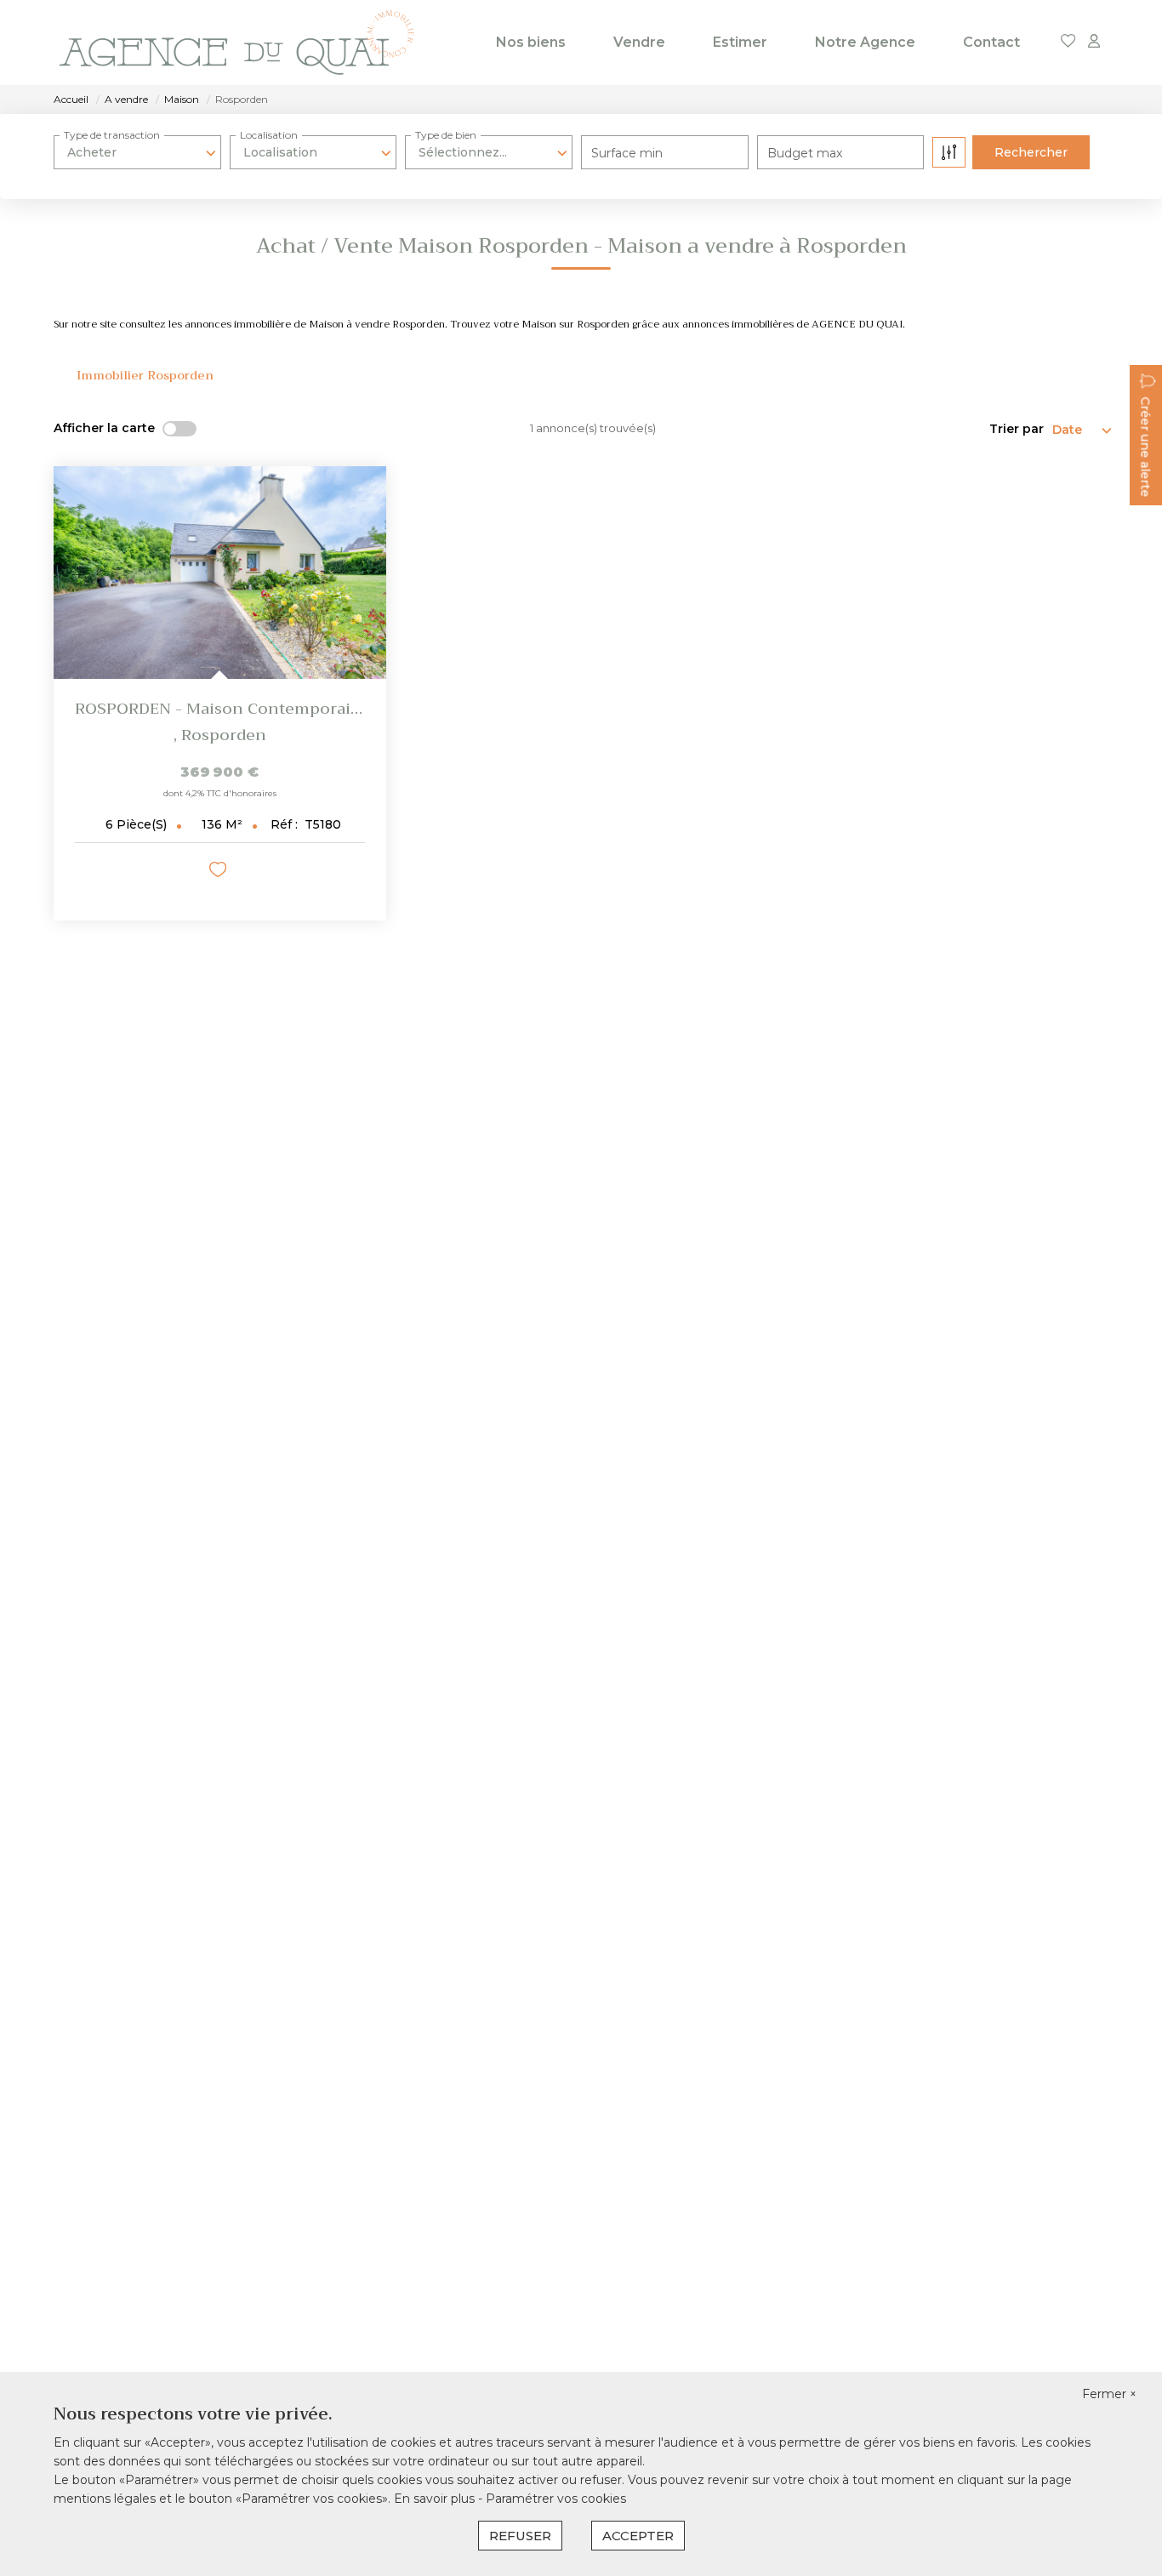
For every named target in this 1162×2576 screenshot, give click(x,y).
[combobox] (137, 152)
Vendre (639, 42)
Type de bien (446, 135)
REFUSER (520, 2536)
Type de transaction (112, 135)
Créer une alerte (1145, 447)
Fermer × (1109, 2394)
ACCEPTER (638, 2536)
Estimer (740, 42)
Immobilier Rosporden (145, 375)
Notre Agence (865, 42)
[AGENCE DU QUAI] (236, 43)
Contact (991, 42)
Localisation (269, 135)
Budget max (805, 153)
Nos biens (531, 42)
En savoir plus (436, 2499)
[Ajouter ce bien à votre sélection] (220, 872)
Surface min (627, 153)
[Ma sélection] (1068, 42)
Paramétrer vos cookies (556, 2499)
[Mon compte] (1094, 42)
